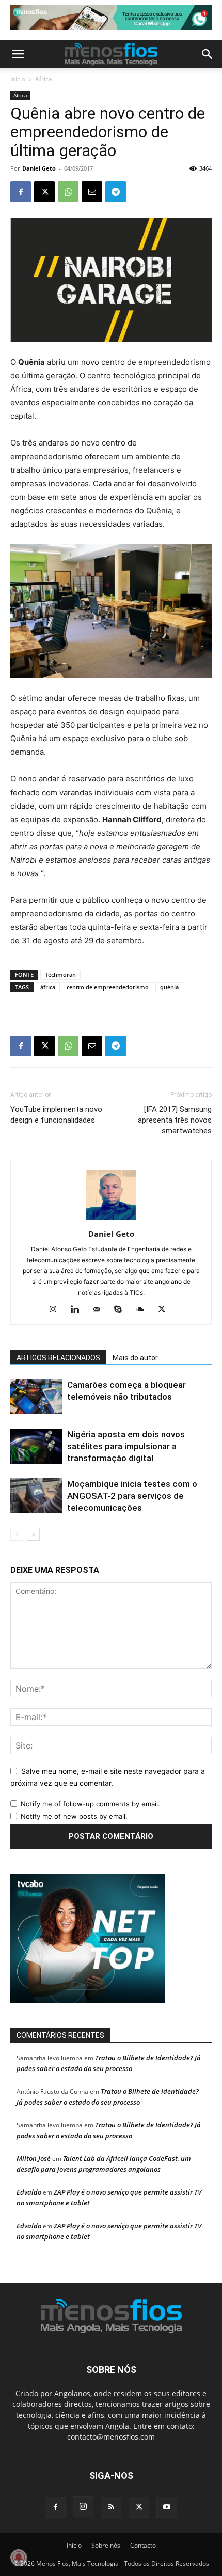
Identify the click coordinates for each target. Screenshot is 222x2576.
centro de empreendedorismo (108, 987)
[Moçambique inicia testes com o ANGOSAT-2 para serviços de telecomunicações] (36, 1496)
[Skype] (122, 1310)
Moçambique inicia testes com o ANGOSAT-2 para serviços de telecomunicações (132, 1496)
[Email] (92, 192)
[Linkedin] (79, 1310)
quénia (169, 987)
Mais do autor (135, 1358)
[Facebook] (21, 192)
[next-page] (33, 1534)
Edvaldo (29, 2192)
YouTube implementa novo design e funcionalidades (56, 1115)
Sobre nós (106, 2545)
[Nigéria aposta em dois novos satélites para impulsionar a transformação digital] (36, 1446)
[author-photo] (111, 1220)
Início (18, 79)
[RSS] (111, 2507)
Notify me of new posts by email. (74, 1816)
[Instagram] (57, 1310)
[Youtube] (167, 2507)
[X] (44, 192)
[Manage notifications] (19, 2557)
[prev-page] (17, 1534)
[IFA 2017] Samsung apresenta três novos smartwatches (175, 1120)
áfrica (48, 987)
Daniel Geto (39, 168)
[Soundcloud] (144, 1310)
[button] (18, 54)
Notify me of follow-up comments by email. (90, 1804)
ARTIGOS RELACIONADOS (58, 1358)
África (44, 79)
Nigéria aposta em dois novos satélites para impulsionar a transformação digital (126, 1446)
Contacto (143, 2545)
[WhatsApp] (68, 192)
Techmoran (60, 975)
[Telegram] (116, 192)
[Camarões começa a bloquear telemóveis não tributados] (36, 1397)
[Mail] (100, 1310)
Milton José (34, 2158)
